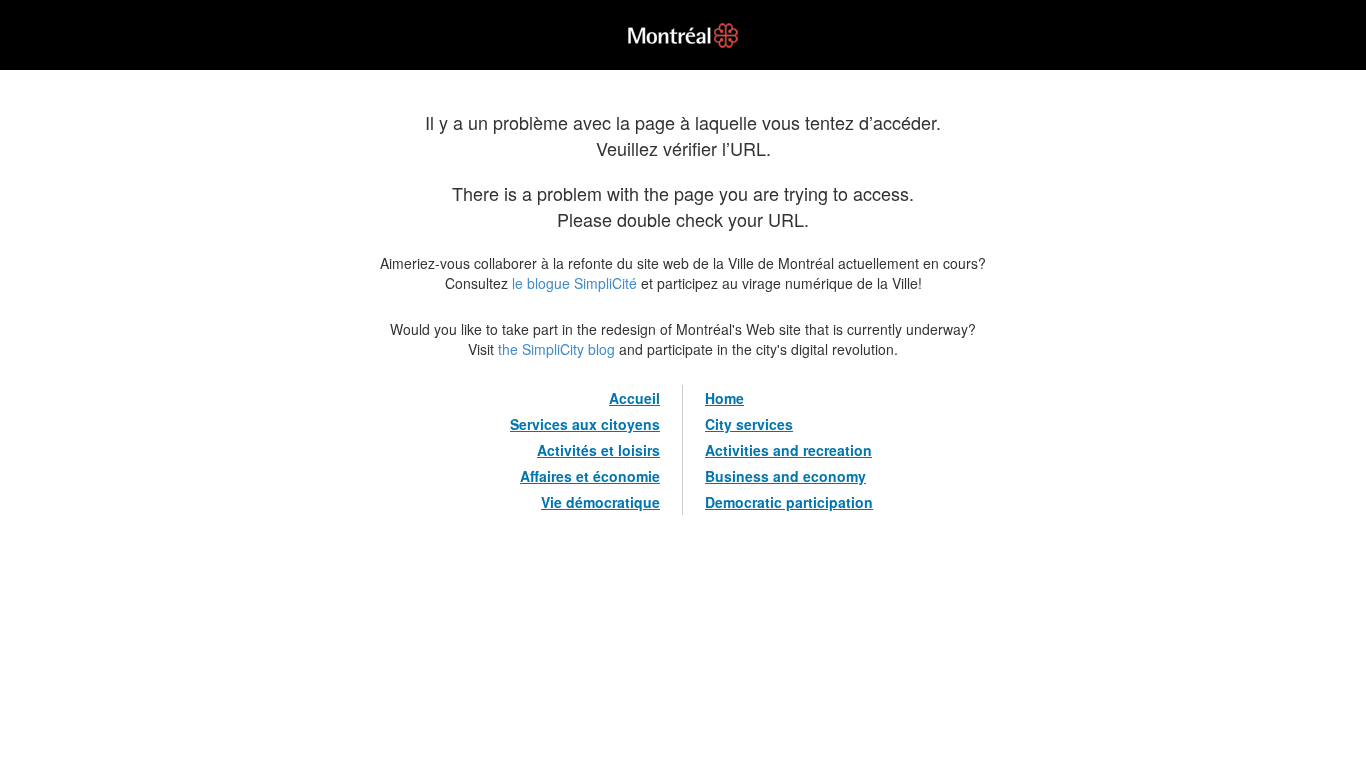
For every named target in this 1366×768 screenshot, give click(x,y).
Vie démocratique (600, 502)
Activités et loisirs (598, 450)
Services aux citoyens (585, 424)
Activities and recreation (788, 450)
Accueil (634, 398)
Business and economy (785, 476)
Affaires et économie (590, 476)
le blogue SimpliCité (574, 283)
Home (724, 398)
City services (749, 424)
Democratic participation (789, 502)
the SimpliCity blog (556, 349)
